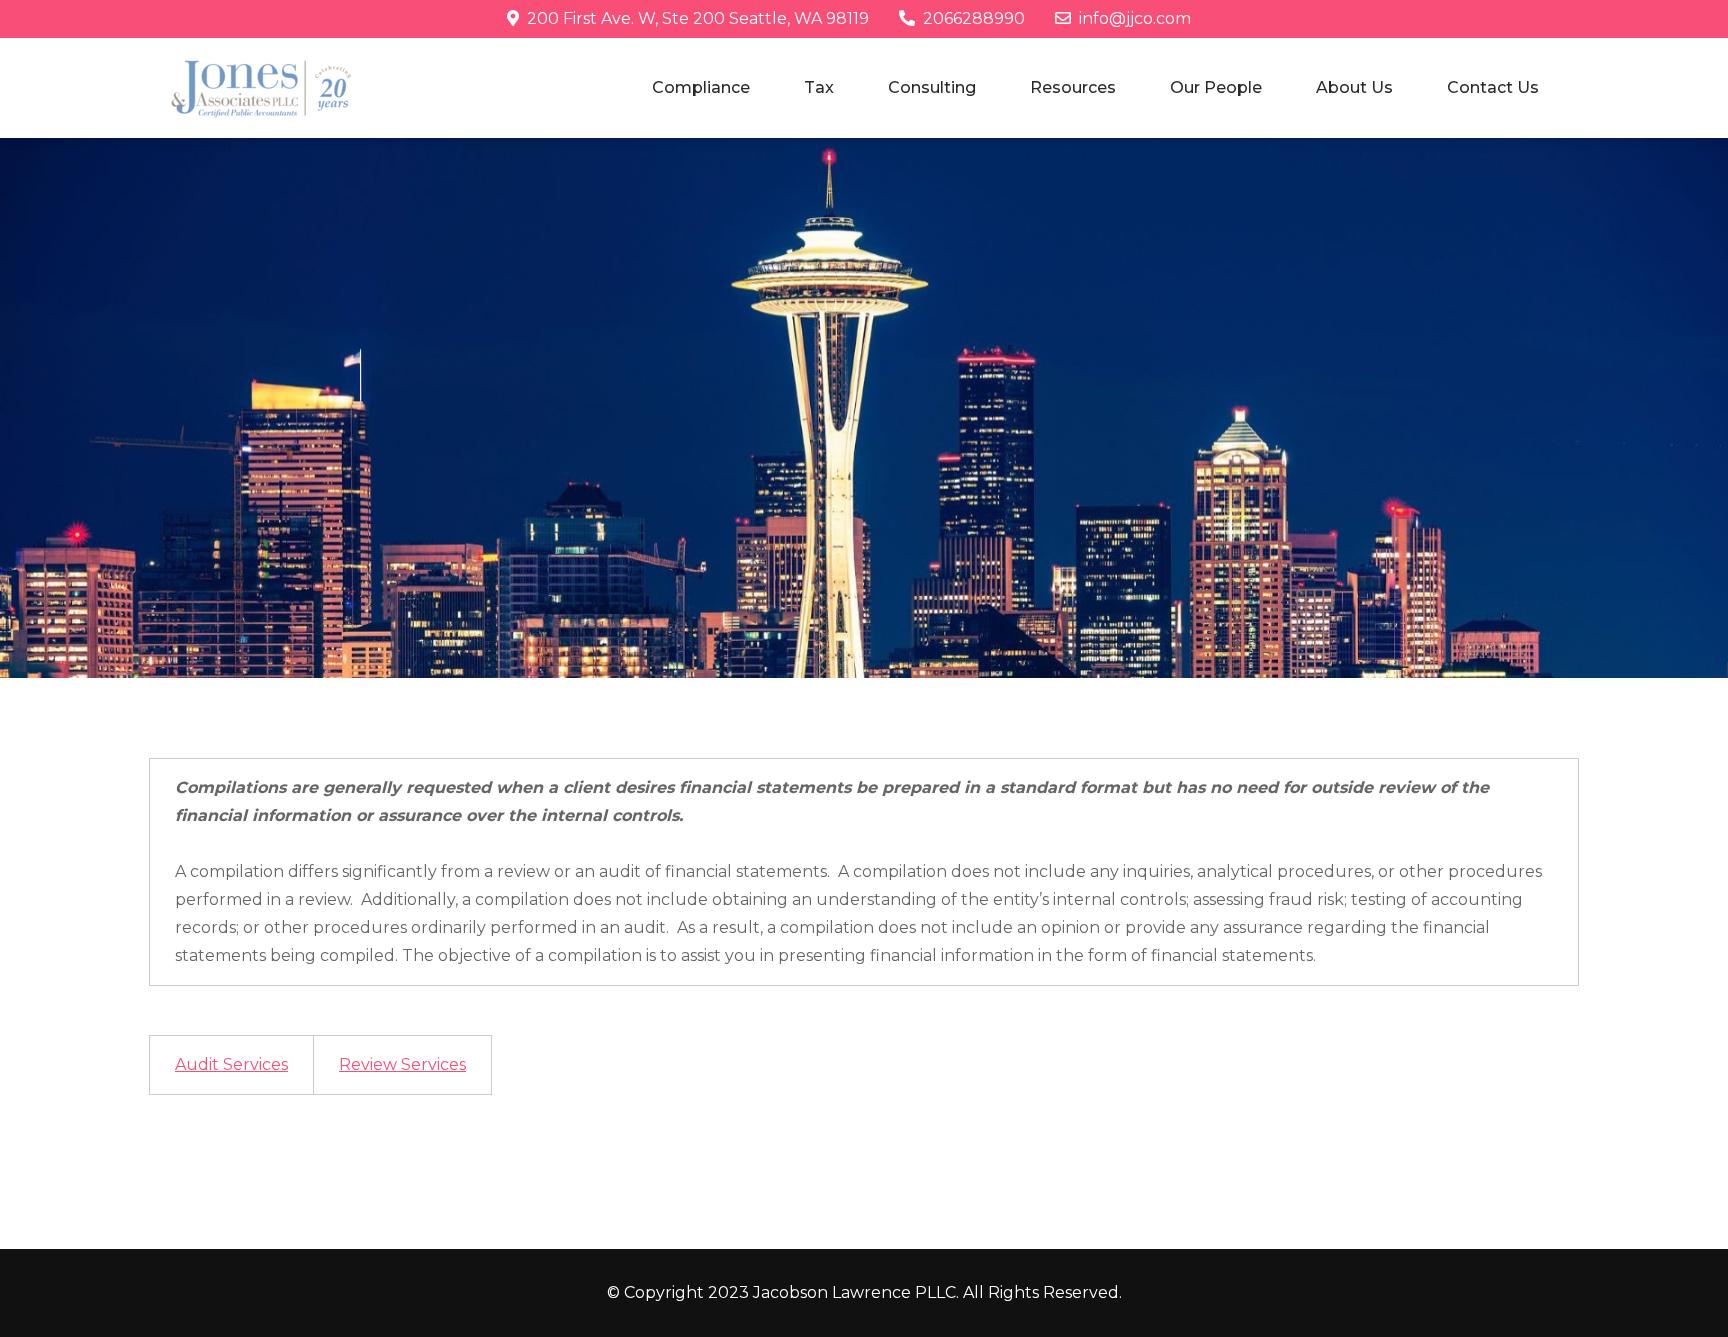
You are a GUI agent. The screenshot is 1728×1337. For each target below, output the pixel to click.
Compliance (701, 87)
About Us (1354, 87)
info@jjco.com (1135, 18)
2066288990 (974, 18)
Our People (1216, 87)
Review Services (402, 1064)
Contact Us (1493, 87)
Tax (819, 87)
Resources (1073, 87)
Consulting (932, 87)
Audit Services (231, 1064)
